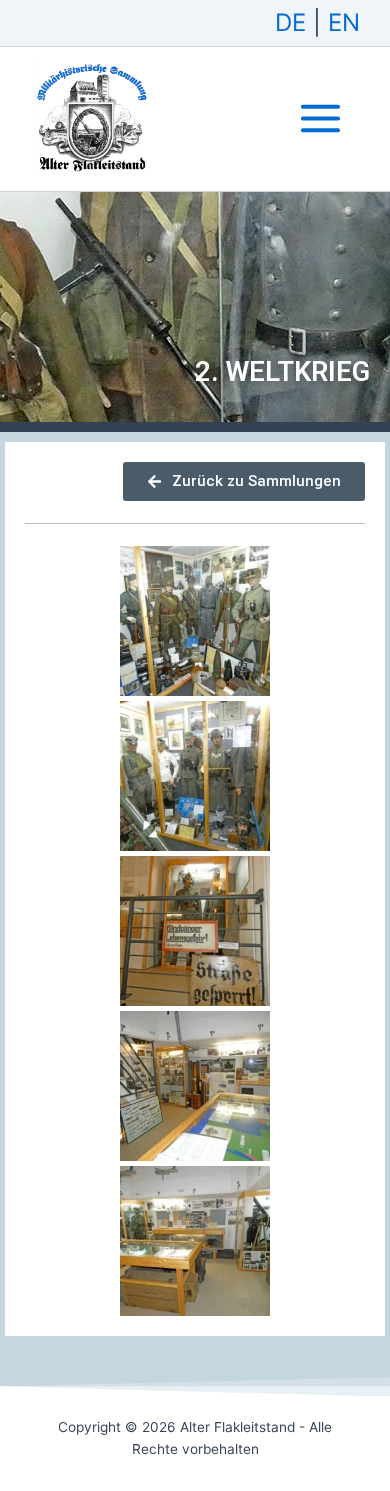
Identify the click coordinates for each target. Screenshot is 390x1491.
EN (344, 22)
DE (290, 22)
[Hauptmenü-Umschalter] (320, 118)
